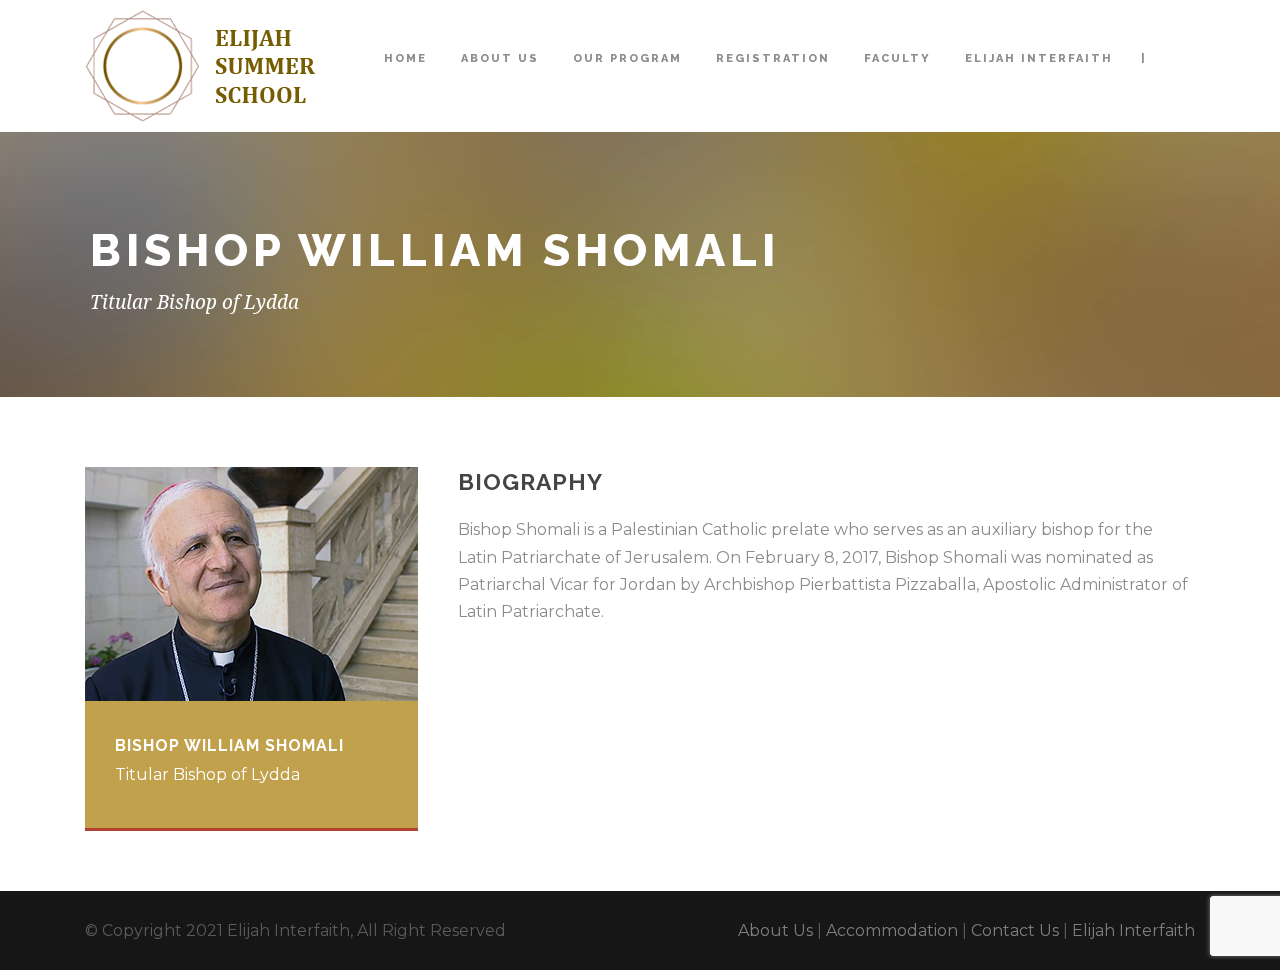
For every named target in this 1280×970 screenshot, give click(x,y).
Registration (773, 58)
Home (405, 58)
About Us (500, 58)
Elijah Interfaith (1039, 58)
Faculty (897, 58)
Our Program (627, 58)
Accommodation (892, 930)
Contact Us (1015, 930)
